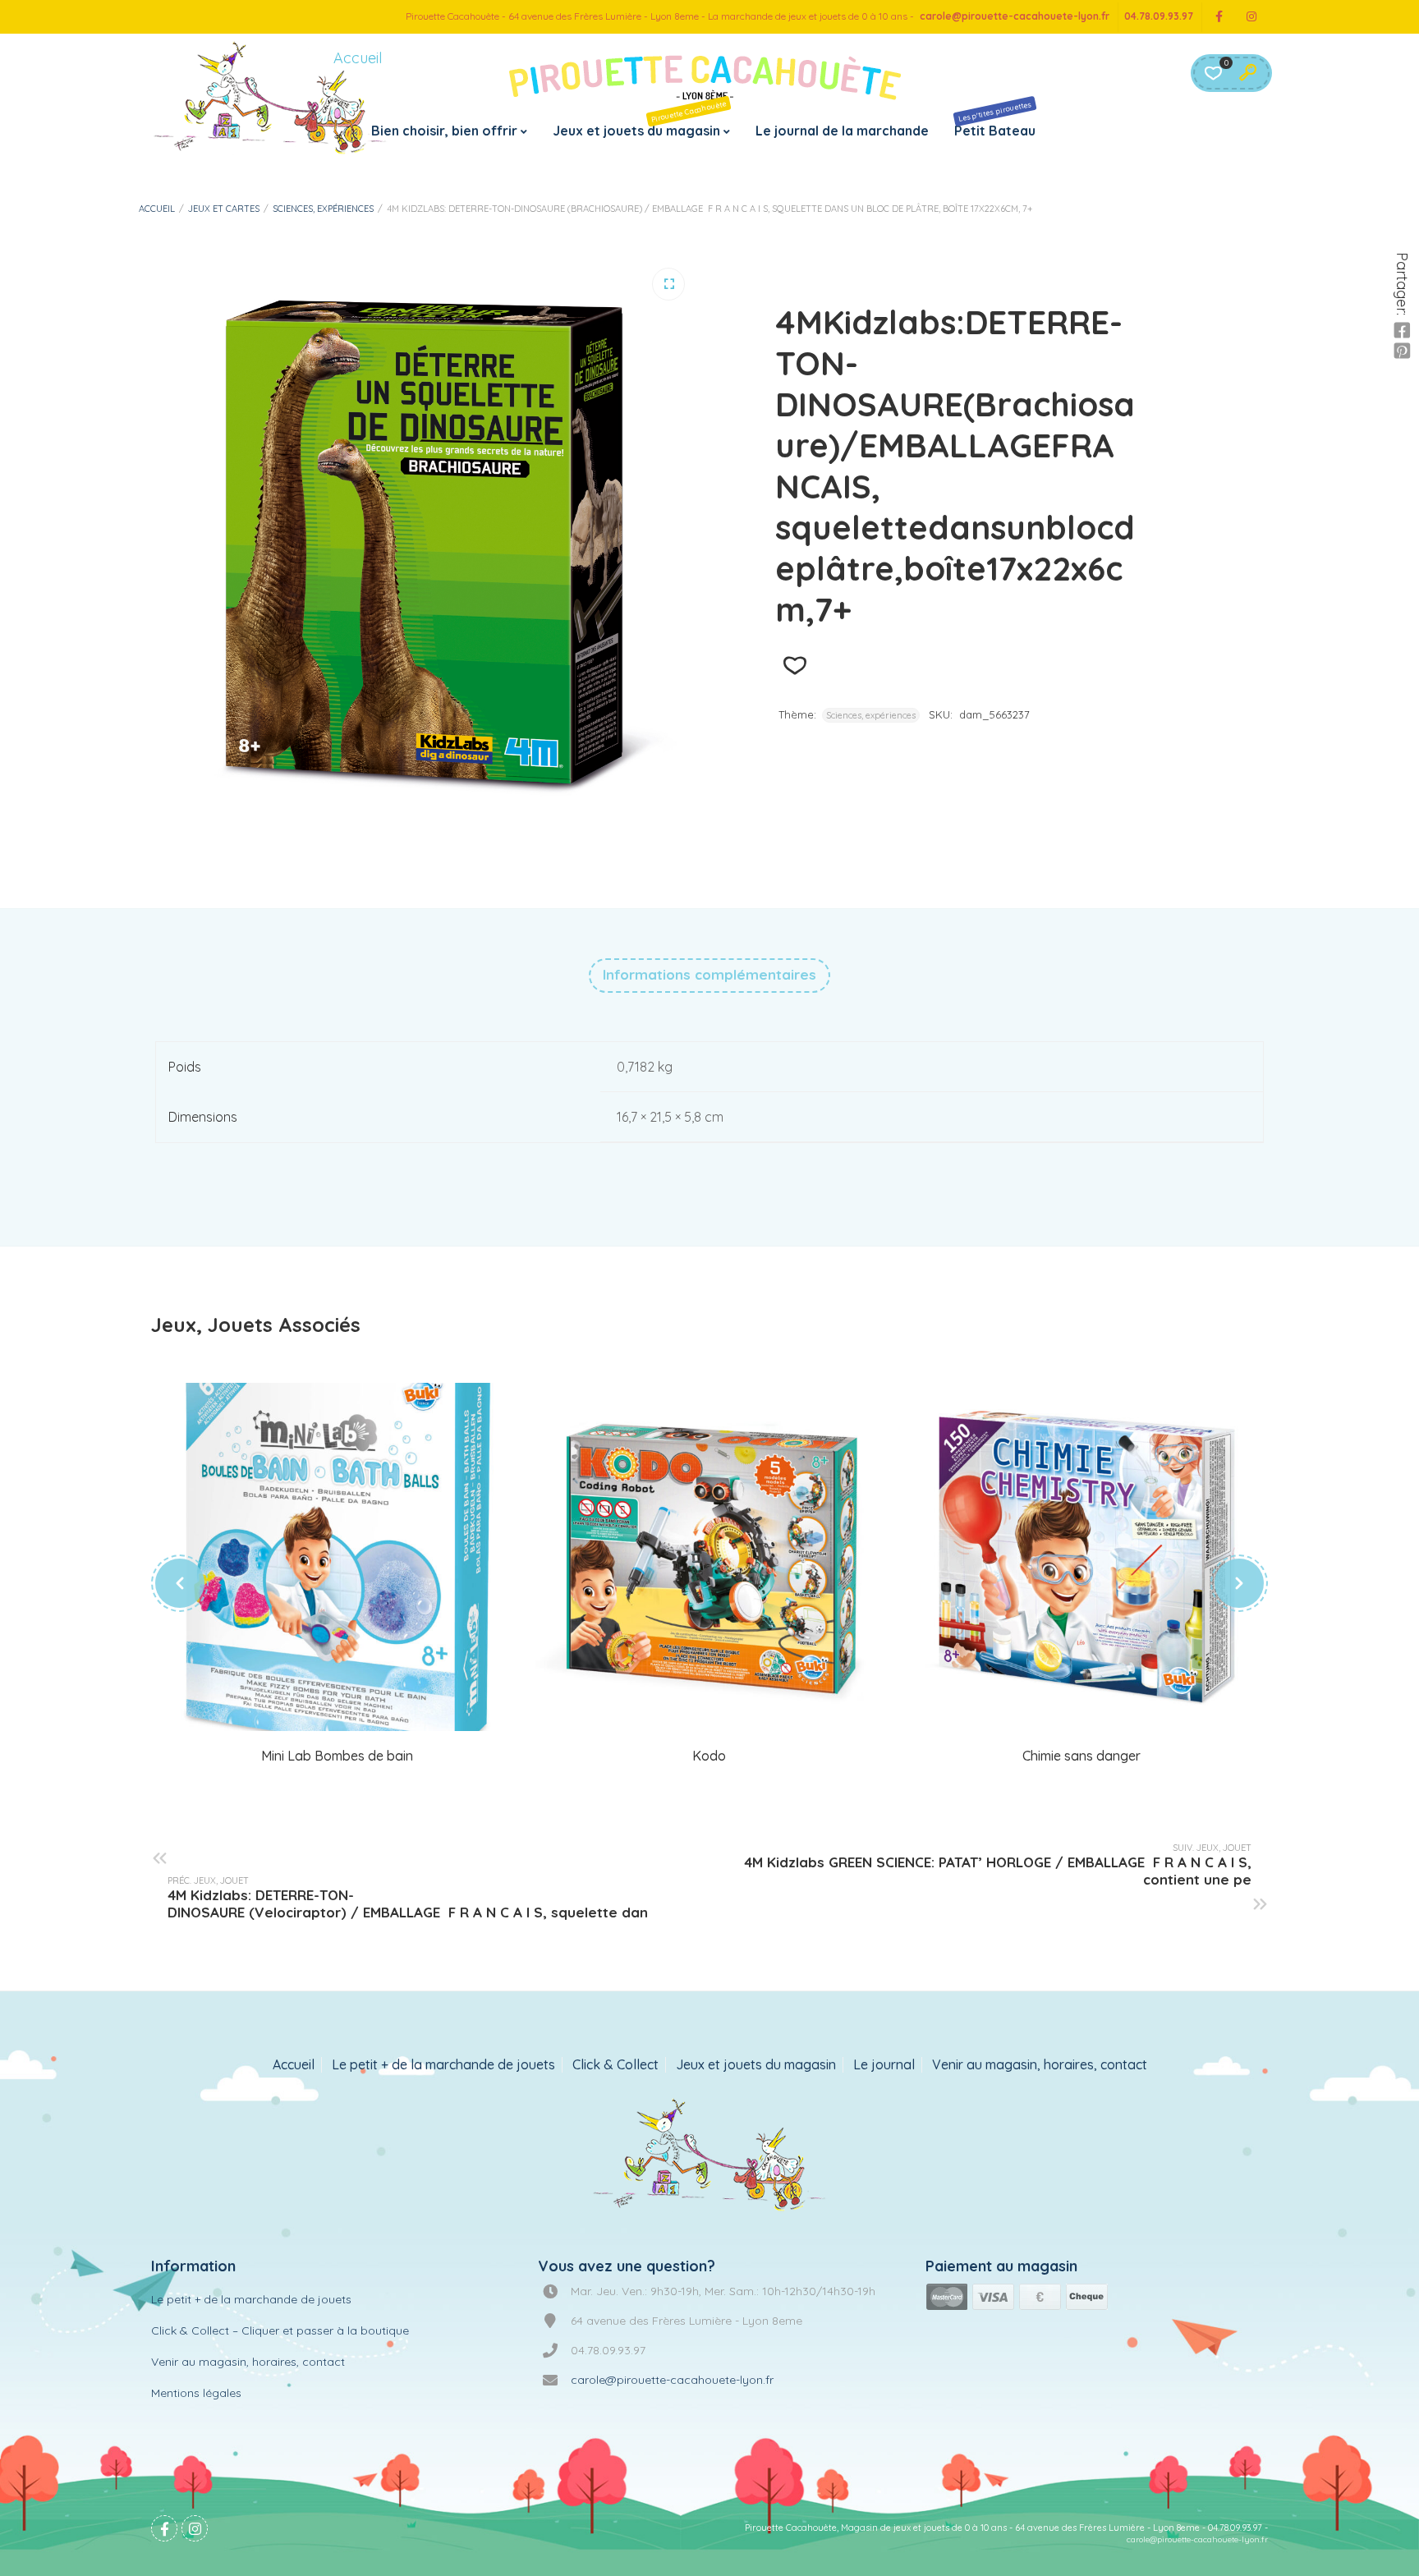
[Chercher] (1247, 73)
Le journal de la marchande (842, 131)
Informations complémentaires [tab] (709, 974)
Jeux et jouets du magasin (640, 119)
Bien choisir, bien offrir (444, 131)
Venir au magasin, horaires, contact (1040, 2065)
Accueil (157, 209)
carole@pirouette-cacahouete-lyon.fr (1015, 16)
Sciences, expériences (323, 209)
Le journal (884, 2065)
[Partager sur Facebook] (1402, 331)
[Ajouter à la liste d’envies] (794, 666)
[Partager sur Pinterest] (1402, 351)
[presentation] (180, 1583)
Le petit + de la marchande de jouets (443, 2065)
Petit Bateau (995, 119)
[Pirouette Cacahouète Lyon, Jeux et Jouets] (710, 2156)
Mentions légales (196, 2393)
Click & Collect (615, 2065)
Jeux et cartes (224, 209)
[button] (668, 284)
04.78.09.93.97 (1159, 16)
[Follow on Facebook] (1219, 17)
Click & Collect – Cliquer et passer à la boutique (280, 2330)
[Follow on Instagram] (1251, 17)
